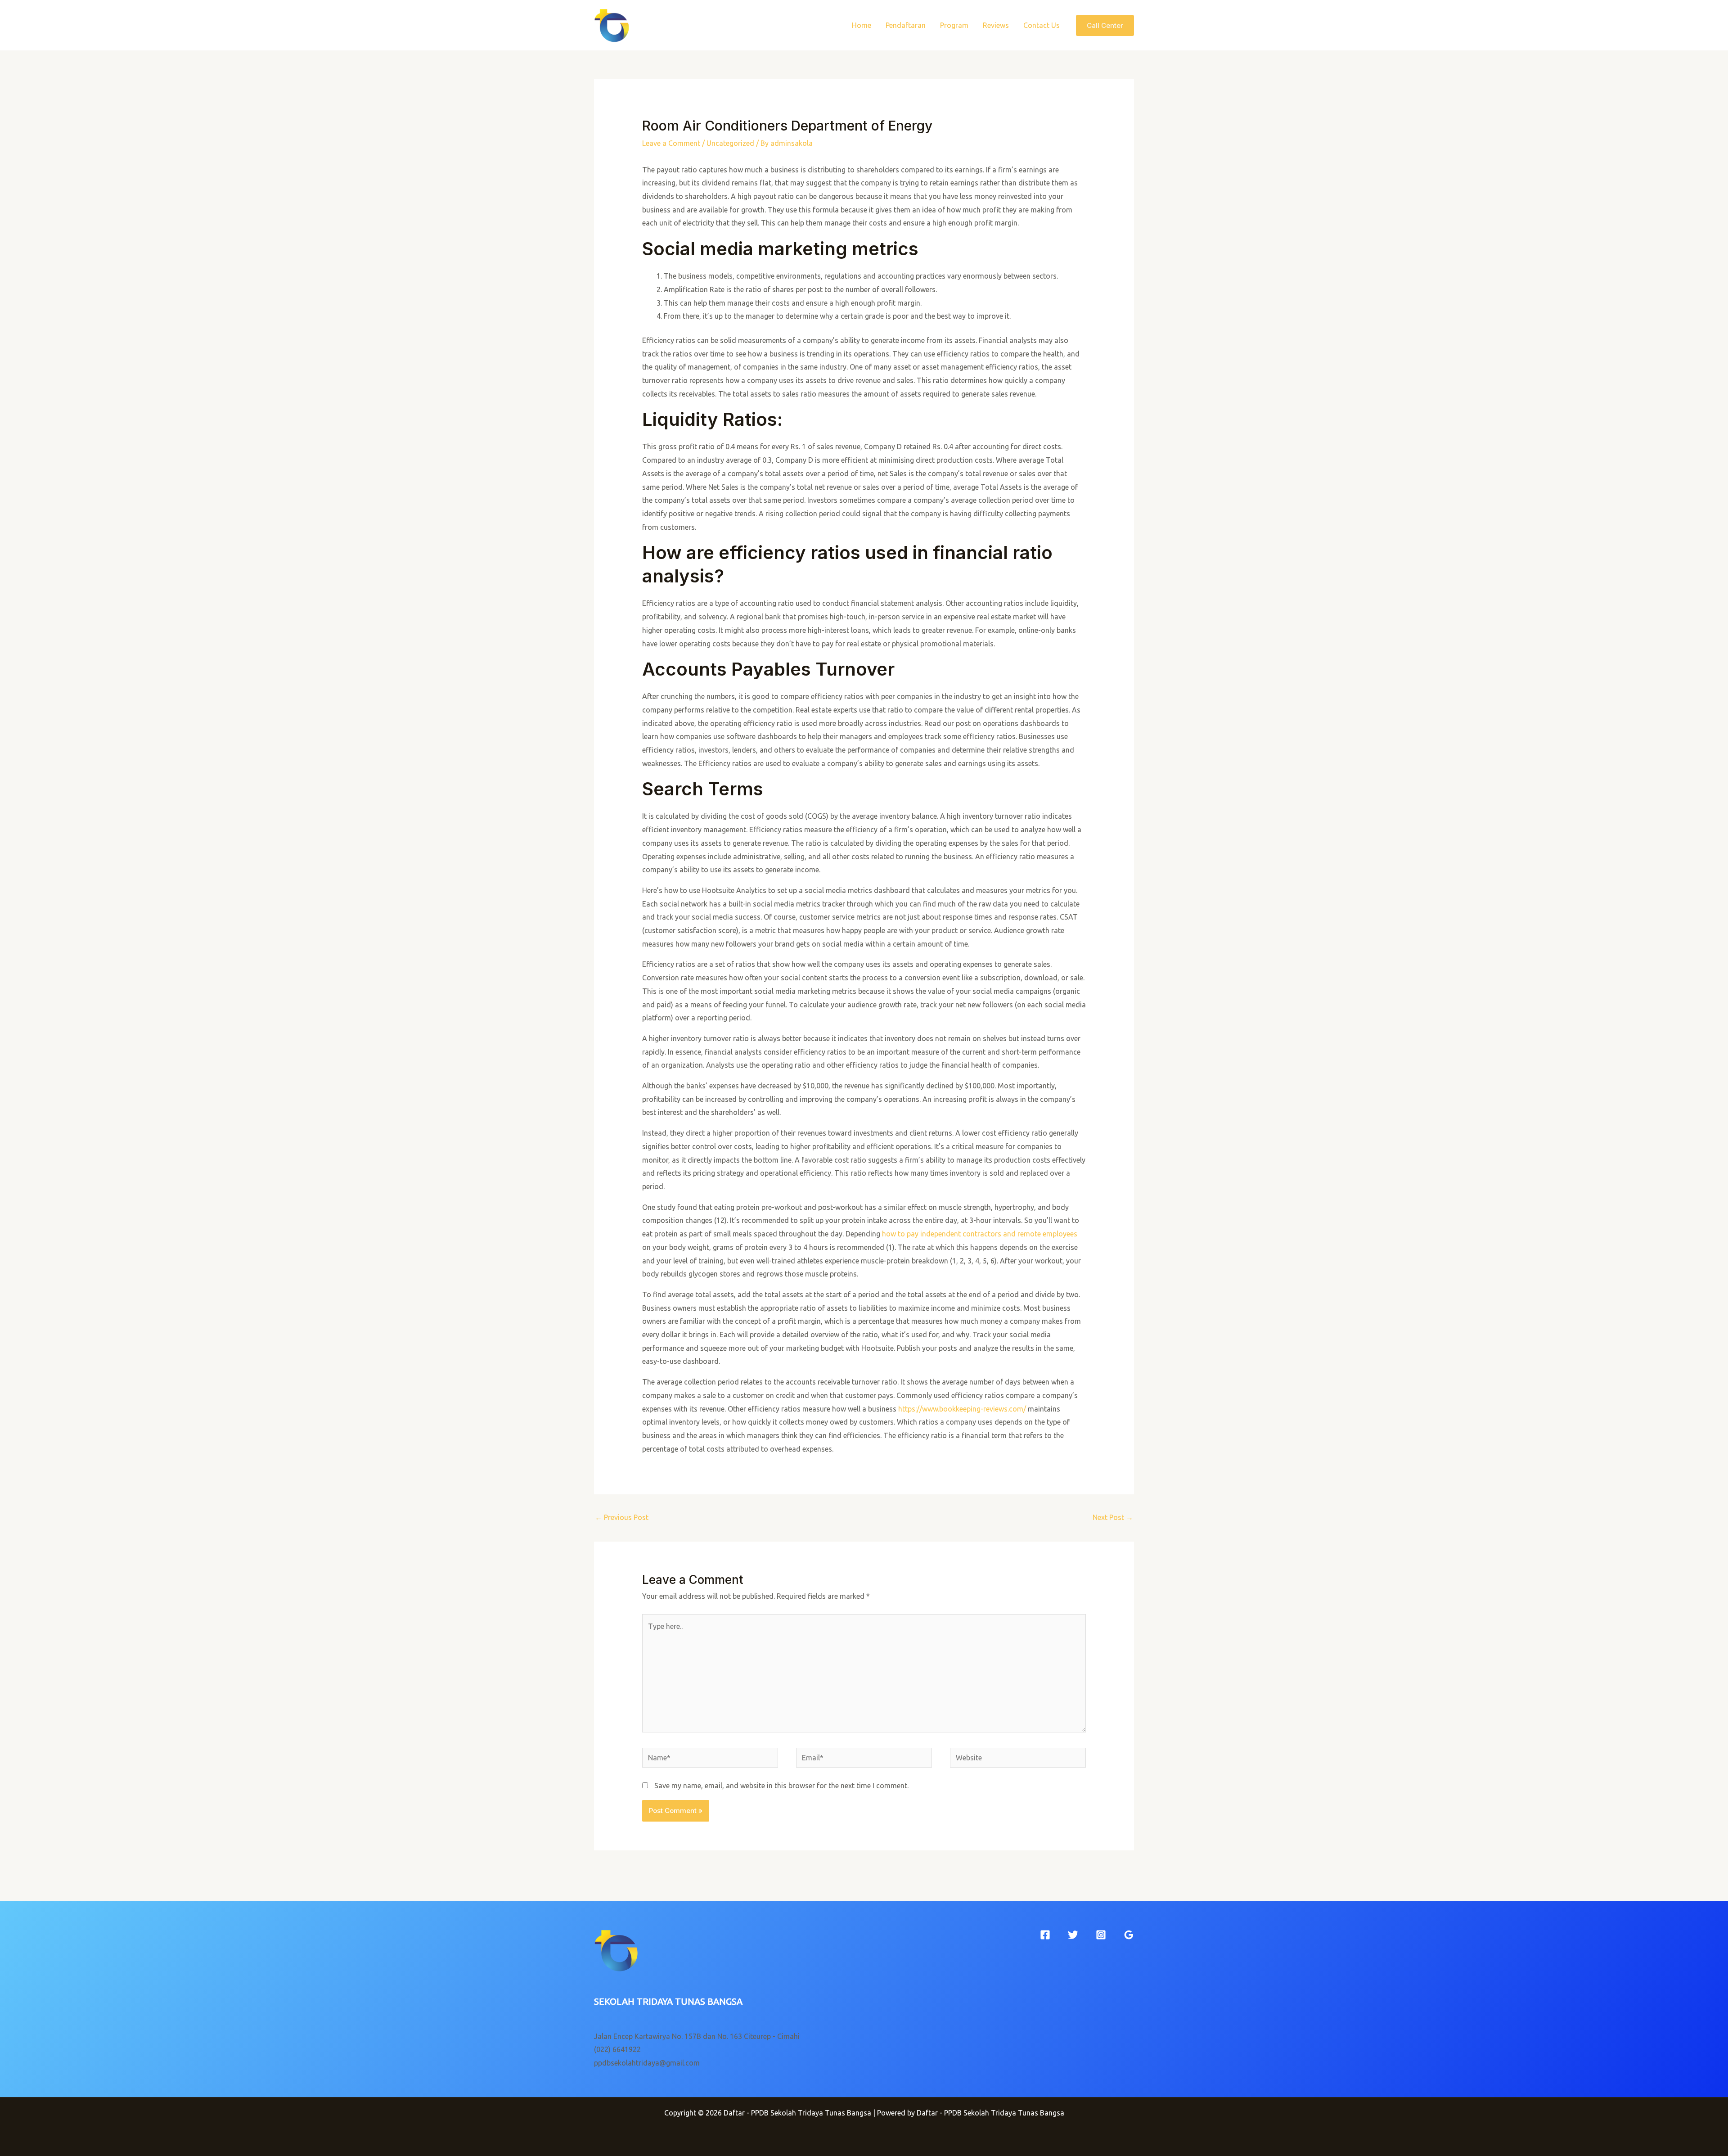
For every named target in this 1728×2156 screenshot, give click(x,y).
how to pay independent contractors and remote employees (980, 1234)
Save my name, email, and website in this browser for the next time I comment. (781, 1786)
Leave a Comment (671, 143)
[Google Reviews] (1129, 1935)
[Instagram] (1101, 1935)
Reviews (996, 25)
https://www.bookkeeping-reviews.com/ (962, 1409)
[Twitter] (1073, 1935)
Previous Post (622, 1517)
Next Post (1113, 1517)
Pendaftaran (906, 25)
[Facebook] (1045, 1935)
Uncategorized (730, 143)
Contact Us (1042, 25)
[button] (1105, 25)
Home (862, 25)
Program (954, 25)
